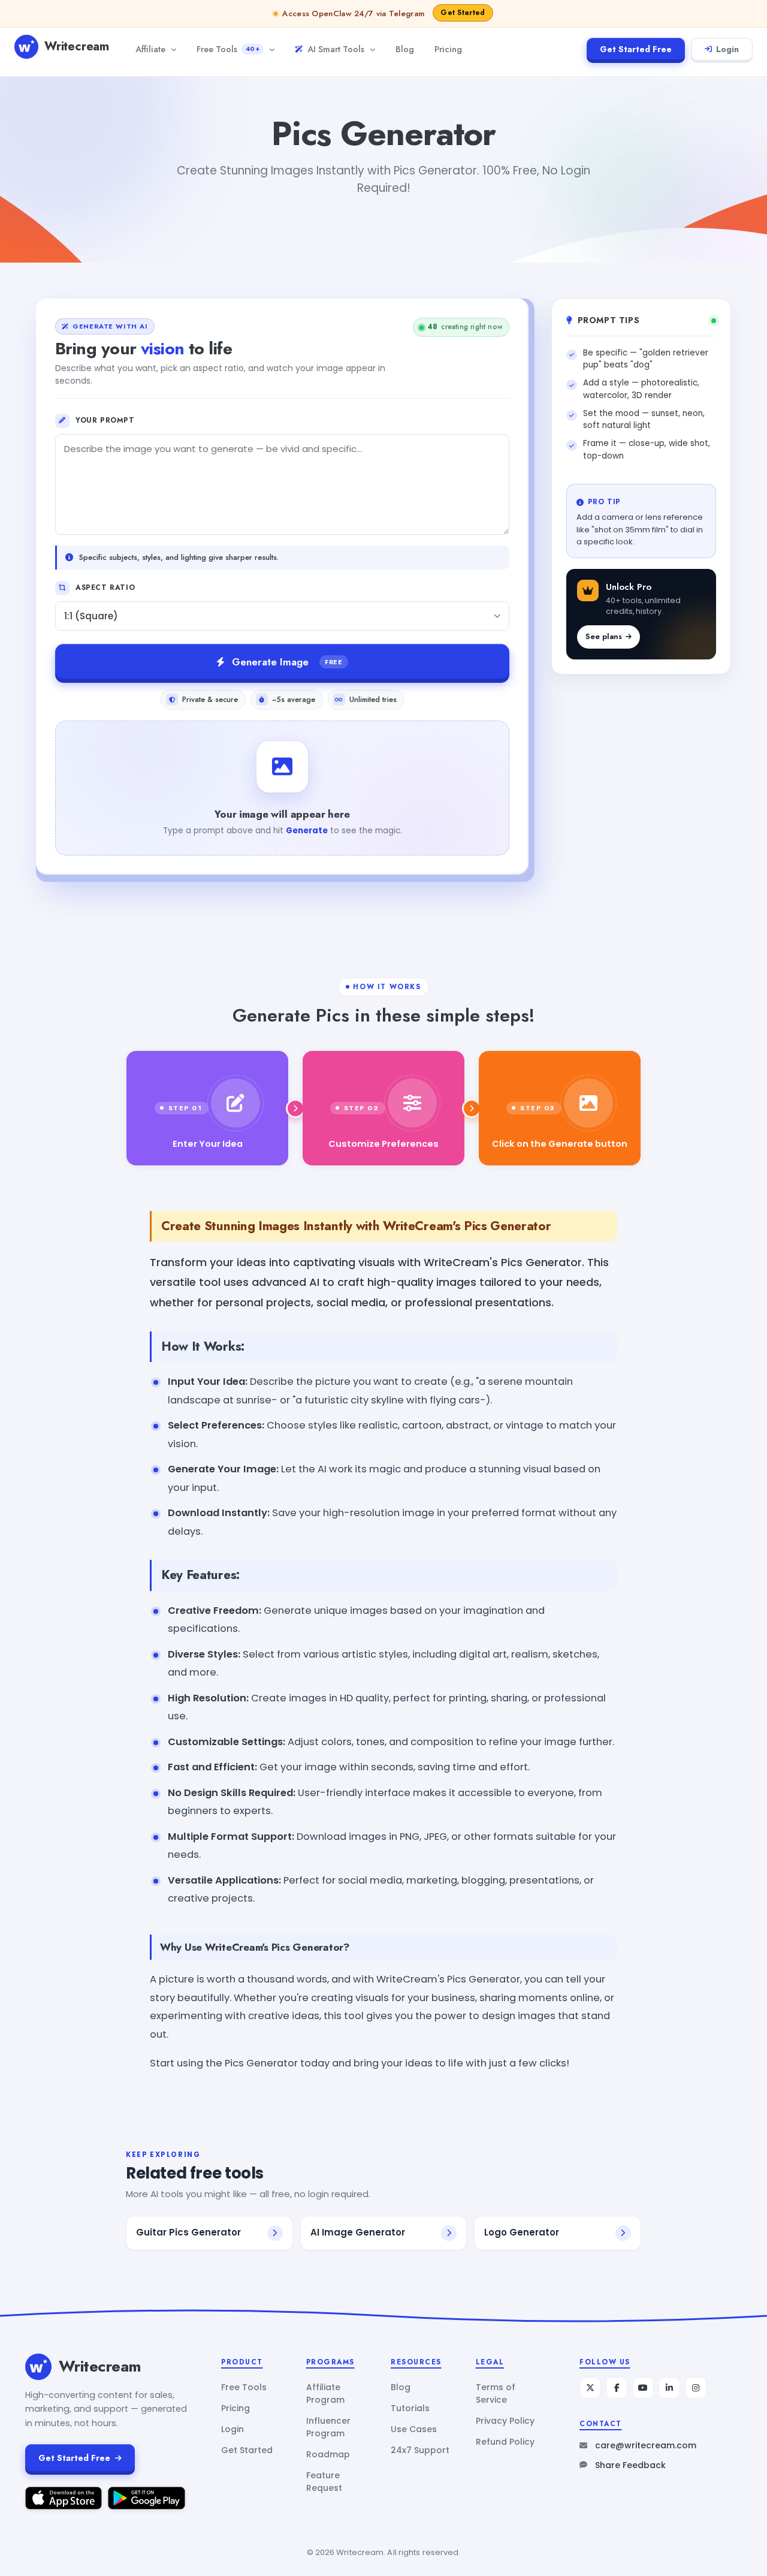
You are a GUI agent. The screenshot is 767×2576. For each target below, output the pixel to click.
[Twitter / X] (590, 2388)
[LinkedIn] (669, 2388)
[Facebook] (617, 2388)
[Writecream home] (38, 2367)
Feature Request (324, 2482)
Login (727, 49)
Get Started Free (636, 49)
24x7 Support (420, 2450)
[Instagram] (696, 2388)
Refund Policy (505, 2442)
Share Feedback (630, 2465)
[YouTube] (643, 2388)
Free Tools (228, 49)
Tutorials (410, 2408)
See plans (604, 636)
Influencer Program (328, 2427)
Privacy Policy (505, 2421)
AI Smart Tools (336, 49)
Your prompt (105, 420)
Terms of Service (496, 2393)
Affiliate (150, 49)
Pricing (448, 49)
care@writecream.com (646, 2445)
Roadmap (328, 2454)
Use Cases (414, 2429)
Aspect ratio (105, 587)
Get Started (247, 2450)
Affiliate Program (325, 2393)
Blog (405, 49)
